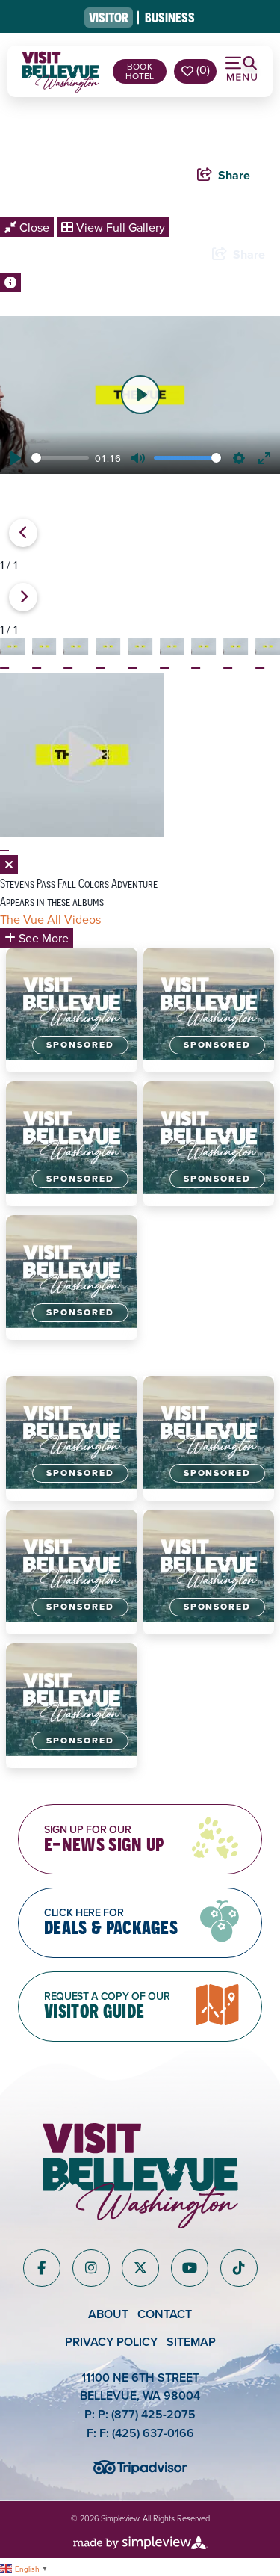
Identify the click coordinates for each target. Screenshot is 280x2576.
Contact (165, 2314)
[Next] (23, 597)
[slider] (60, 458)
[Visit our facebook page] (41, 2268)
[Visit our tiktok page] (239, 2268)
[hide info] (9, 865)
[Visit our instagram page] (91, 2268)
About (108, 2314)
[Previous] (23, 533)
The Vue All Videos (50, 919)
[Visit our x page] (140, 2268)
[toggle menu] (243, 69)
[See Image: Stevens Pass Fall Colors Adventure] (4, 668)
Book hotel (140, 71)
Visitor (109, 18)
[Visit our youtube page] (190, 2268)
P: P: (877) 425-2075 (140, 2414)
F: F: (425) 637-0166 (140, 2433)
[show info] (10, 282)
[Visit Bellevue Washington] (60, 69)
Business (170, 18)
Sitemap (191, 2342)
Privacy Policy (111, 2342)
